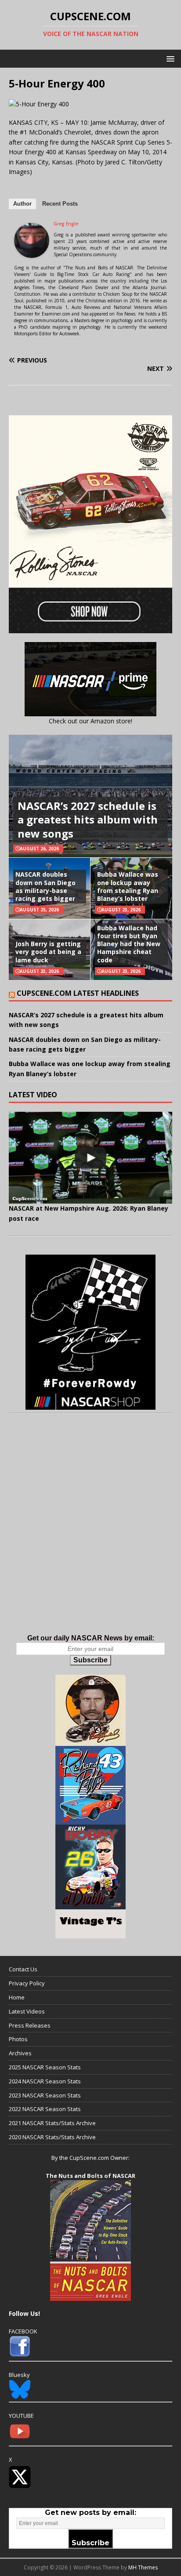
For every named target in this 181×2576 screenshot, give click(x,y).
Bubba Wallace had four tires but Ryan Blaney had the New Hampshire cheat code (129, 944)
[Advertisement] (90, 1533)
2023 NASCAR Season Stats (45, 2095)
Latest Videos (27, 2011)
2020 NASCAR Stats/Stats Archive (52, 2137)
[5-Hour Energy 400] (39, 104)
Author (22, 204)
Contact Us (23, 1969)
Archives (20, 2053)
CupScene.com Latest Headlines (78, 993)
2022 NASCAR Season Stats (45, 2109)
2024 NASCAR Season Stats (45, 2081)
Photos (18, 2039)
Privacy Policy (27, 1983)
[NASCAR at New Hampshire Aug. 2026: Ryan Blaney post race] (90, 1158)
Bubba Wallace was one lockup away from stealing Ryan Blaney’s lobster (128, 886)
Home (17, 1997)
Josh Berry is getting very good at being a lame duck (48, 952)
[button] (169, 58)
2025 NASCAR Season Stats (45, 2067)
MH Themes (143, 2567)
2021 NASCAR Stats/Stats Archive (52, 2123)
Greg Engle (66, 224)
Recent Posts (60, 204)
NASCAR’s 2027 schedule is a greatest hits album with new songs (88, 819)
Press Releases (30, 2025)
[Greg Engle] (32, 253)
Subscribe (90, 1660)
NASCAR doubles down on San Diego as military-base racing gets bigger (45, 886)
